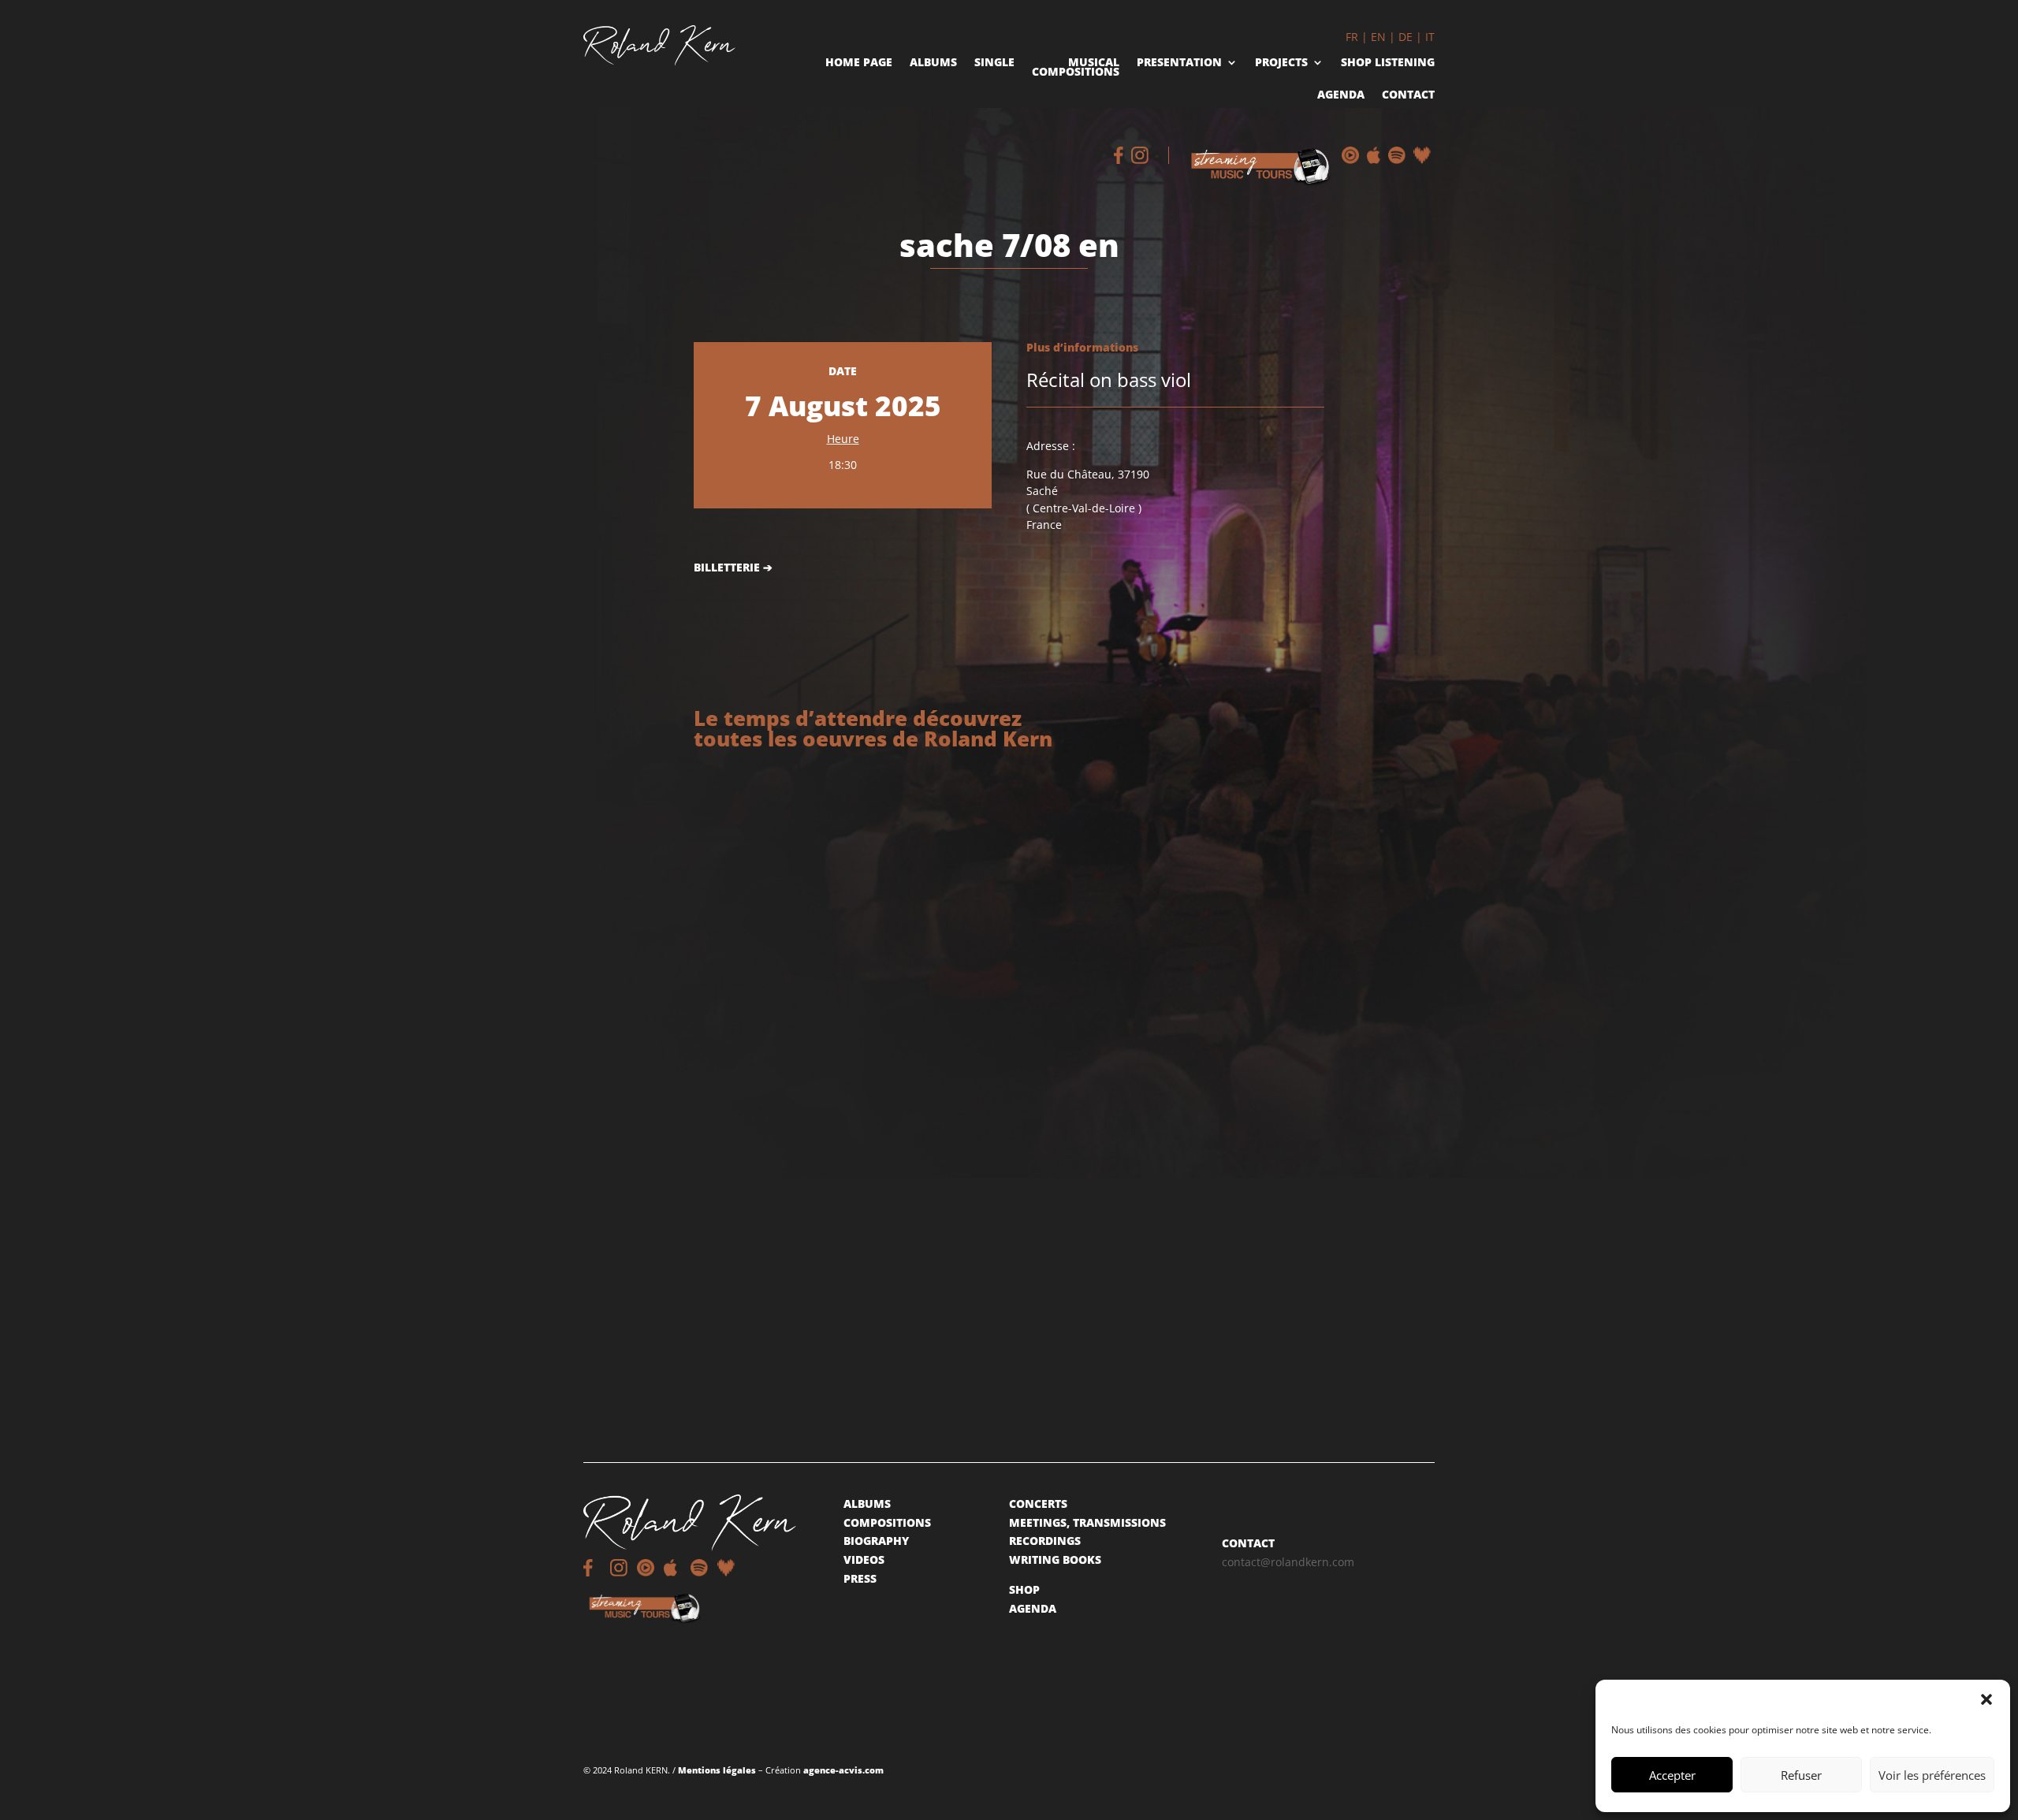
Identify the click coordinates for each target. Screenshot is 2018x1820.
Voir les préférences (1932, 1775)
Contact (1408, 96)
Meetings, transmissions (1087, 1522)
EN (1378, 37)
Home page (859, 63)
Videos (864, 1559)
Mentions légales (717, 1770)
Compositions (887, 1522)
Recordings (1045, 1541)
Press (860, 1578)
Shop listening (1388, 63)
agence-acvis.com (843, 1770)
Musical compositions (1076, 69)
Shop (1024, 1589)
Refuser (1801, 1775)
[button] (1986, 1699)
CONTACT (1248, 1543)
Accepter (1672, 1775)
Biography (876, 1541)
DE (1406, 37)
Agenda (1341, 96)
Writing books (1055, 1559)
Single (994, 63)
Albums (933, 63)
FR (1352, 37)
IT (1430, 37)
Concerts (1038, 1504)
